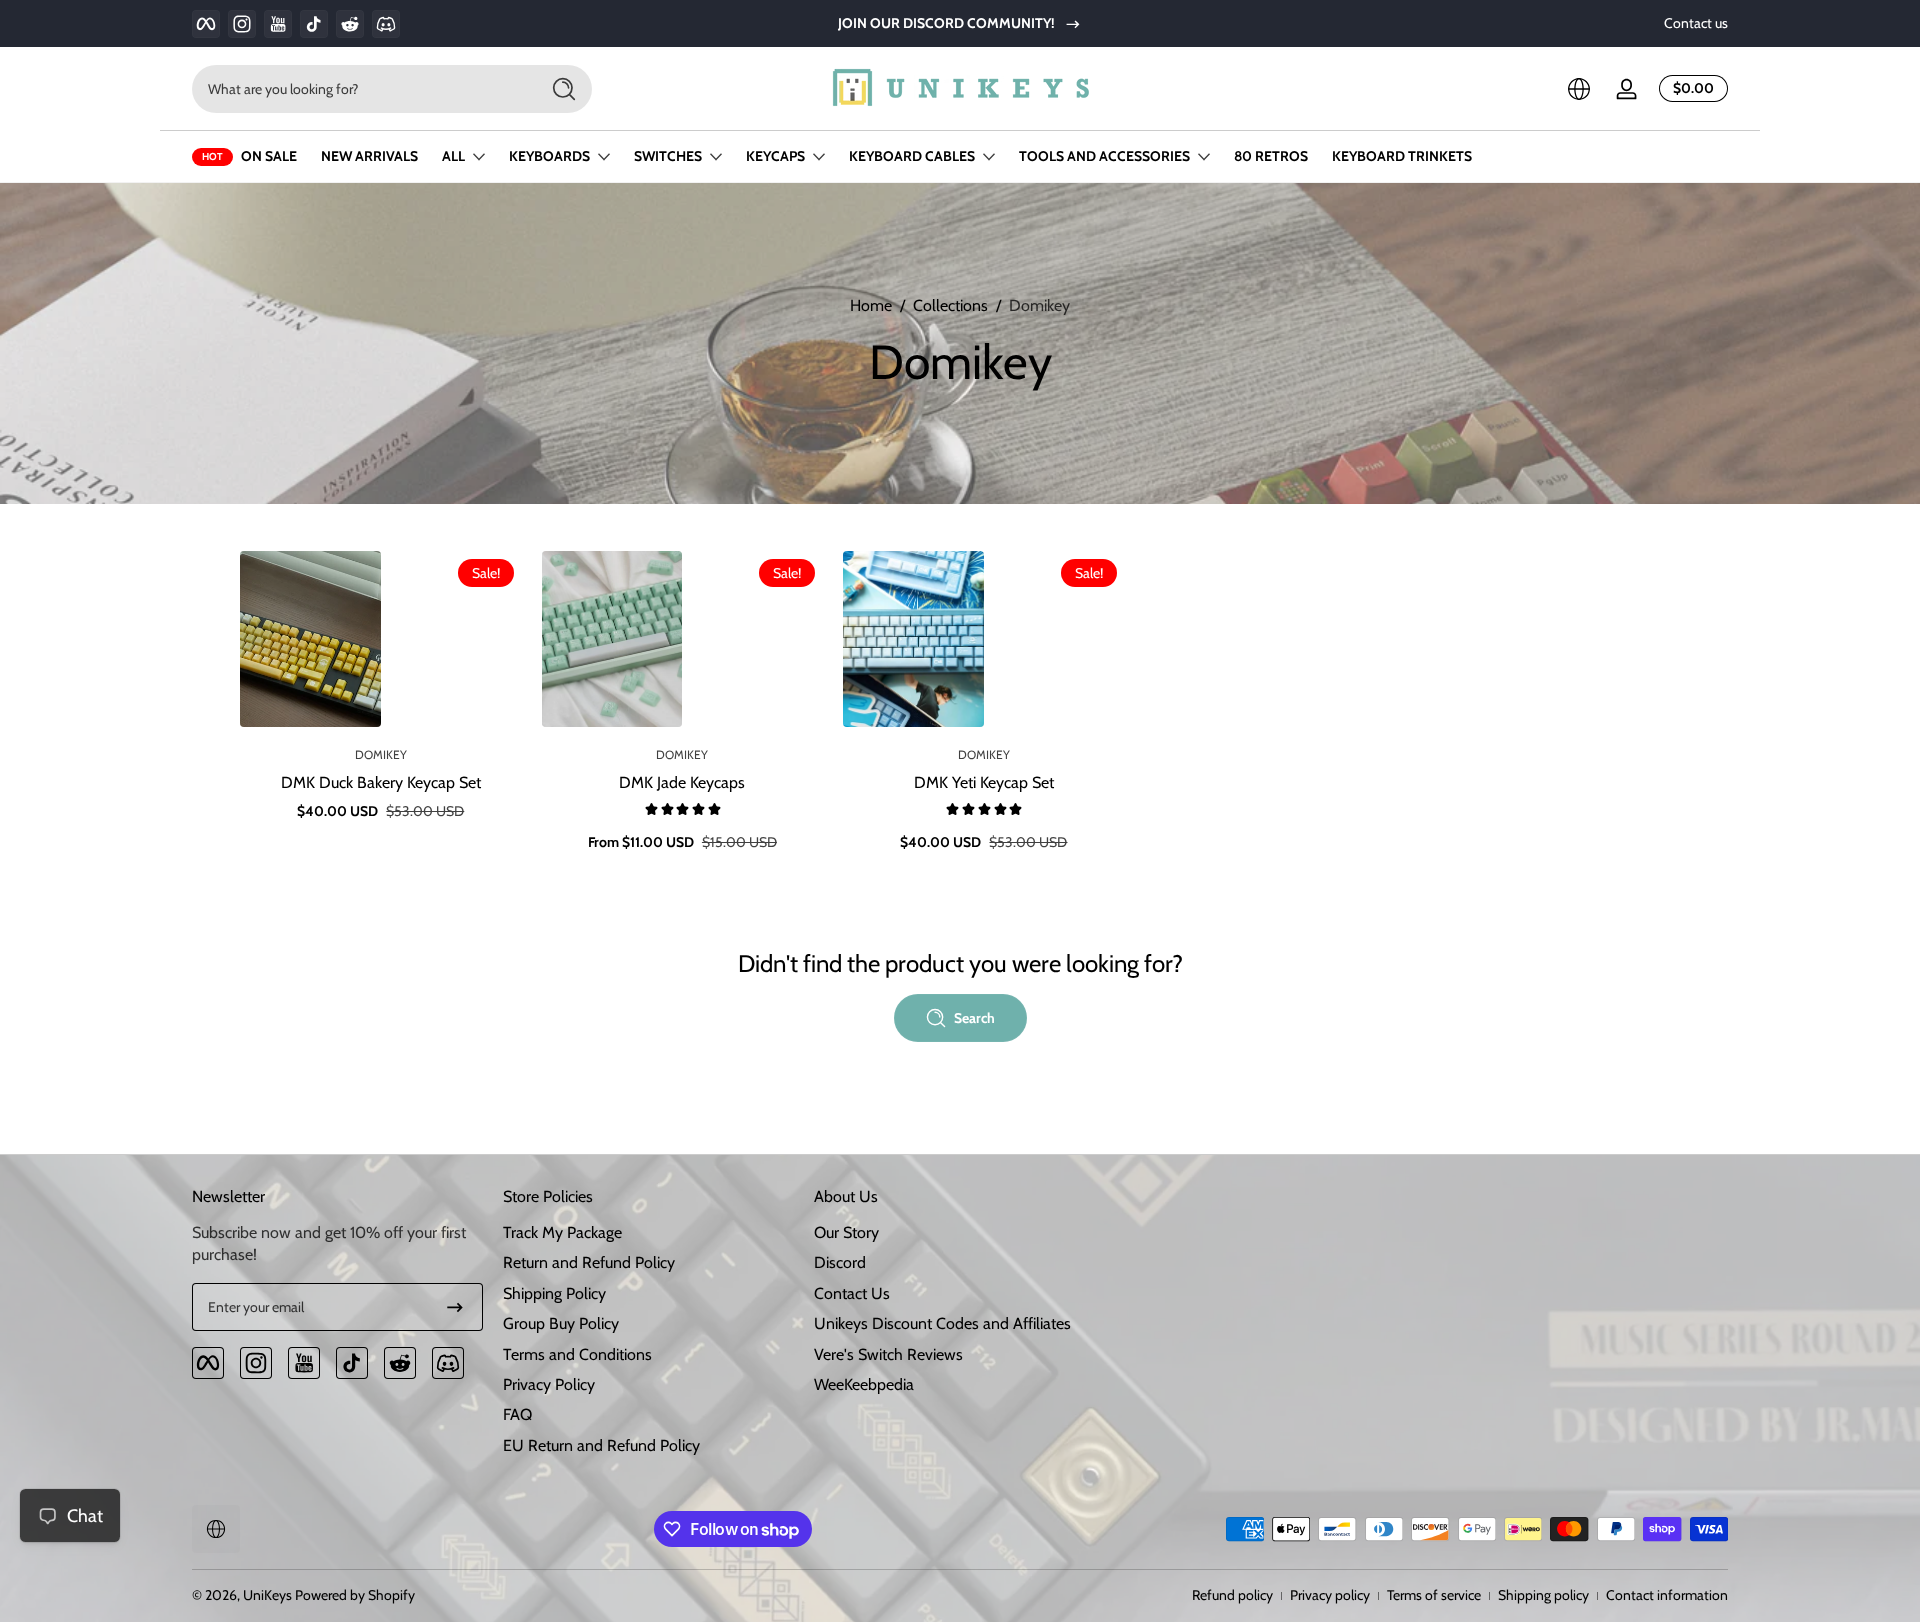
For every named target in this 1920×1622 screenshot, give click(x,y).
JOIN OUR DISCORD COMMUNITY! (946, 23)
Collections (950, 305)
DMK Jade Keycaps (682, 782)
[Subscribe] (455, 1307)
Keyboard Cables (912, 156)
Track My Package (562, 1232)
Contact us (1696, 23)
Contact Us (852, 1293)
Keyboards (549, 156)
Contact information (1667, 1595)
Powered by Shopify (355, 1595)
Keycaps (775, 156)
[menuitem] (648, 1233)
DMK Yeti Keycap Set (984, 782)
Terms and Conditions (577, 1354)
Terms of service (1434, 1595)
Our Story (846, 1232)
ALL (453, 156)
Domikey (1039, 305)
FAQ (517, 1415)
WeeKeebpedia (864, 1384)
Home (871, 305)
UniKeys (267, 1595)
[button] (1579, 89)
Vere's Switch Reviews (888, 1354)
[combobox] (360, 89)
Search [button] (974, 1018)
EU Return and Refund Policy (601, 1445)
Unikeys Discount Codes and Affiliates (942, 1323)
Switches (668, 156)
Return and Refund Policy (589, 1263)
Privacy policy (1330, 1595)
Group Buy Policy (561, 1323)
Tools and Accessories (1104, 156)
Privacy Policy (549, 1384)
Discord (840, 1263)
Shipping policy (1543, 1595)
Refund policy (1232, 1595)
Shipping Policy (554, 1293)
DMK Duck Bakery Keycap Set (381, 782)
